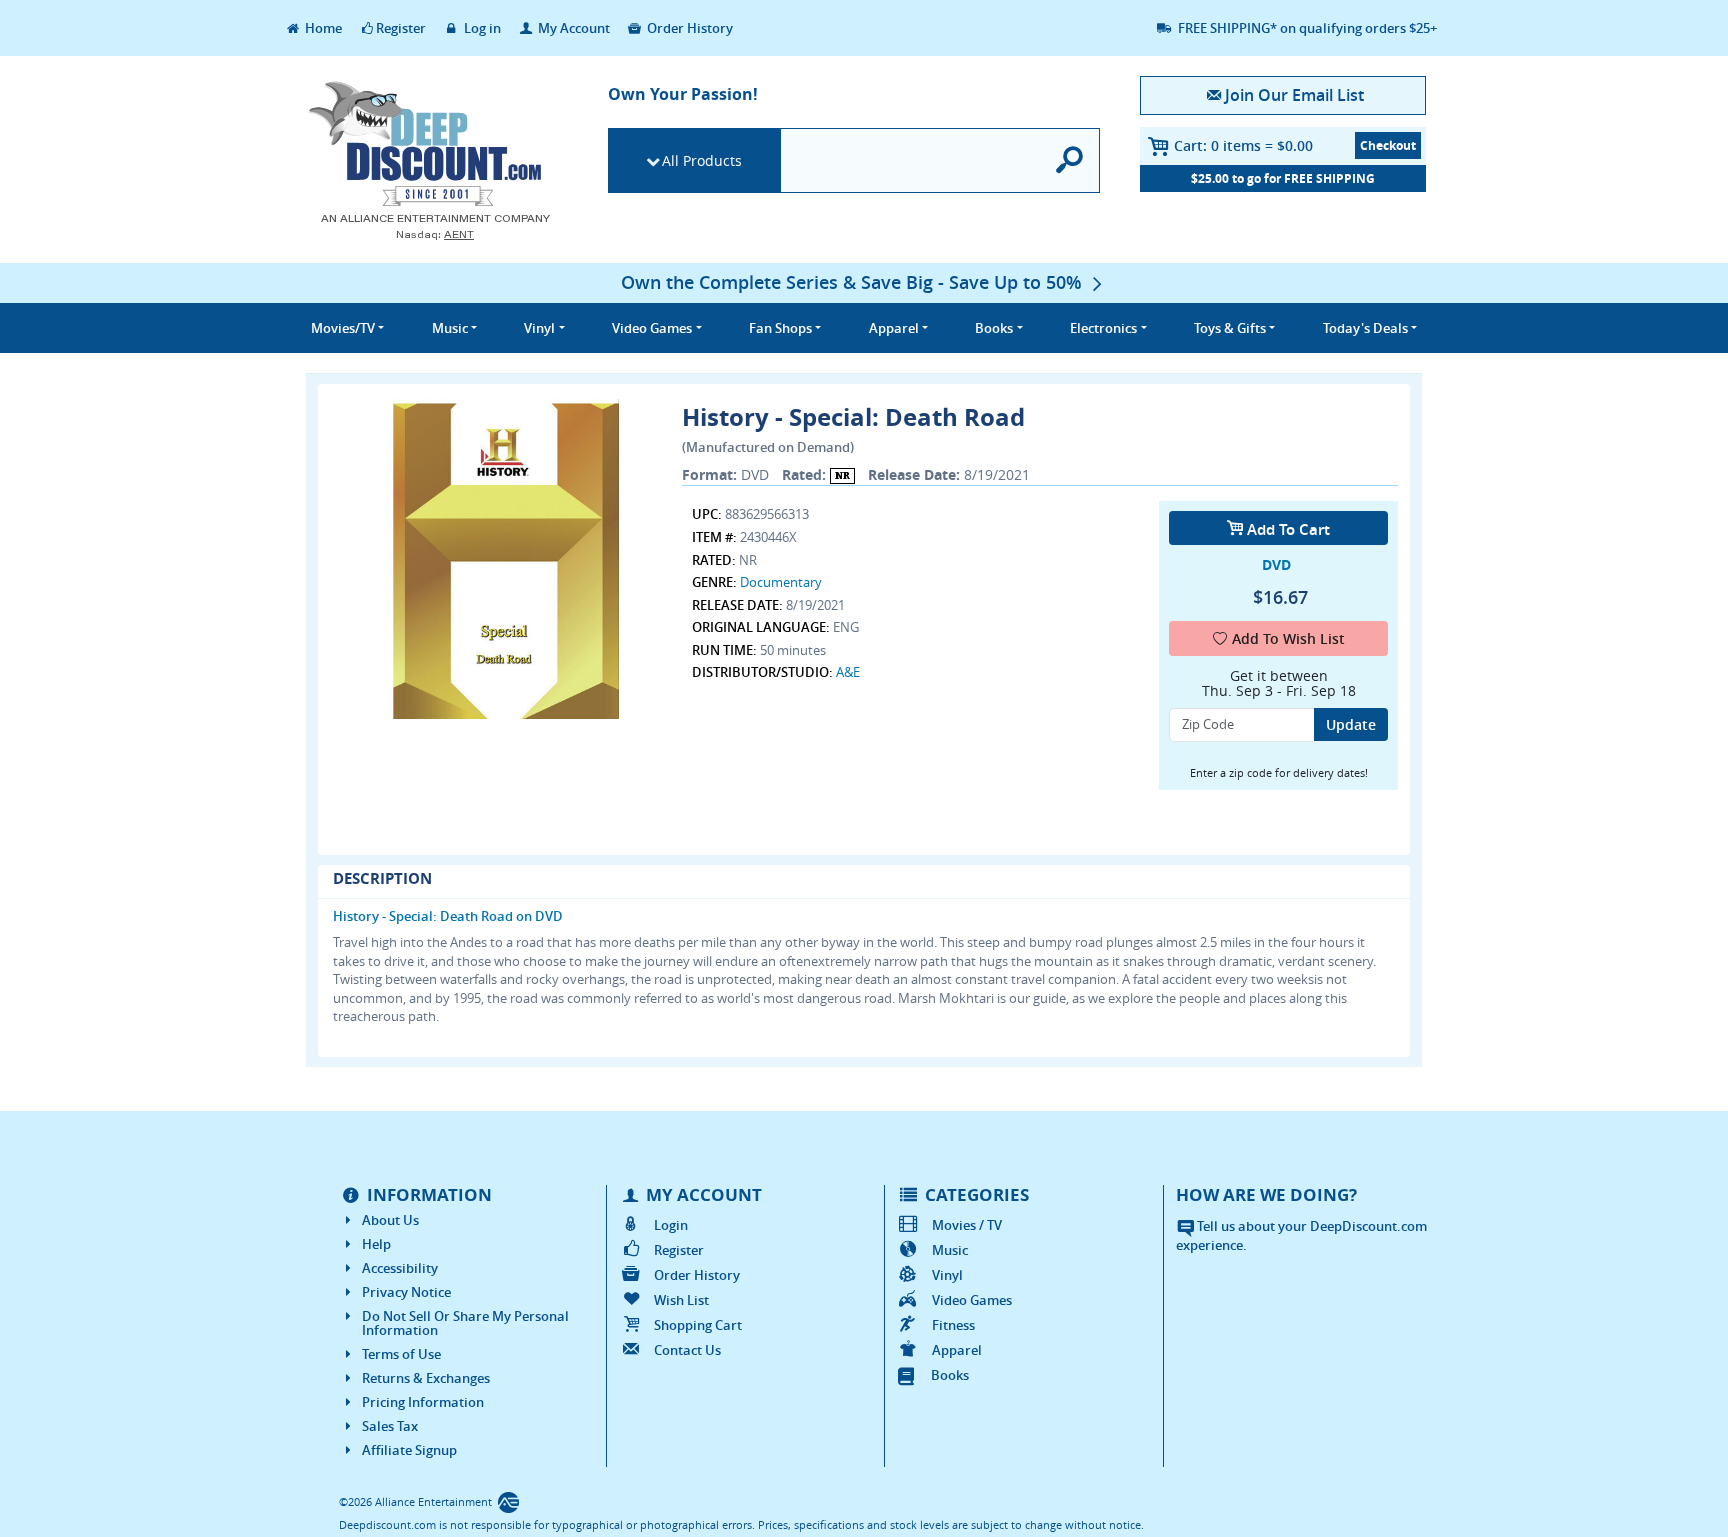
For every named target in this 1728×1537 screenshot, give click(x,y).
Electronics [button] (1103, 328)
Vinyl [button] (539, 328)
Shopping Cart (698, 1325)
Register (401, 28)
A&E (848, 672)
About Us (390, 1220)
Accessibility (400, 1268)
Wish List (681, 1300)
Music (950, 1250)
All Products (702, 160)
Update (1351, 724)
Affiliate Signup (409, 1450)
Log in (481, 28)
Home (322, 28)
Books (950, 1375)
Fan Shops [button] (780, 328)
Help (376, 1244)
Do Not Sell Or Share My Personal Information (465, 1323)
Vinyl (947, 1275)
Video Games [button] (652, 328)
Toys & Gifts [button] (1230, 328)
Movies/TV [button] (343, 328)
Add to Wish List (1288, 638)
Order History (688, 28)
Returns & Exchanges (426, 1378)
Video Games (972, 1300)
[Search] (1070, 160)
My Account (572, 28)
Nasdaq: (435, 234)
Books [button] (994, 328)
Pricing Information (423, 1402)
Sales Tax (390, 1426)
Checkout (1388, 145)
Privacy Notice (406, 1292)
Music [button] (450, 328)
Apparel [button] (894, 328)
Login (671, 1225)
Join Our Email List (1294, 95)
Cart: (1243, 145)
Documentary (781, 582)
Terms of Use (401, 1354)
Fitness (953, 1325)
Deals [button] (1365, 328)
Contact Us (687, 1350)
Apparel (957, 1350)
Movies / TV (967, 1225)
